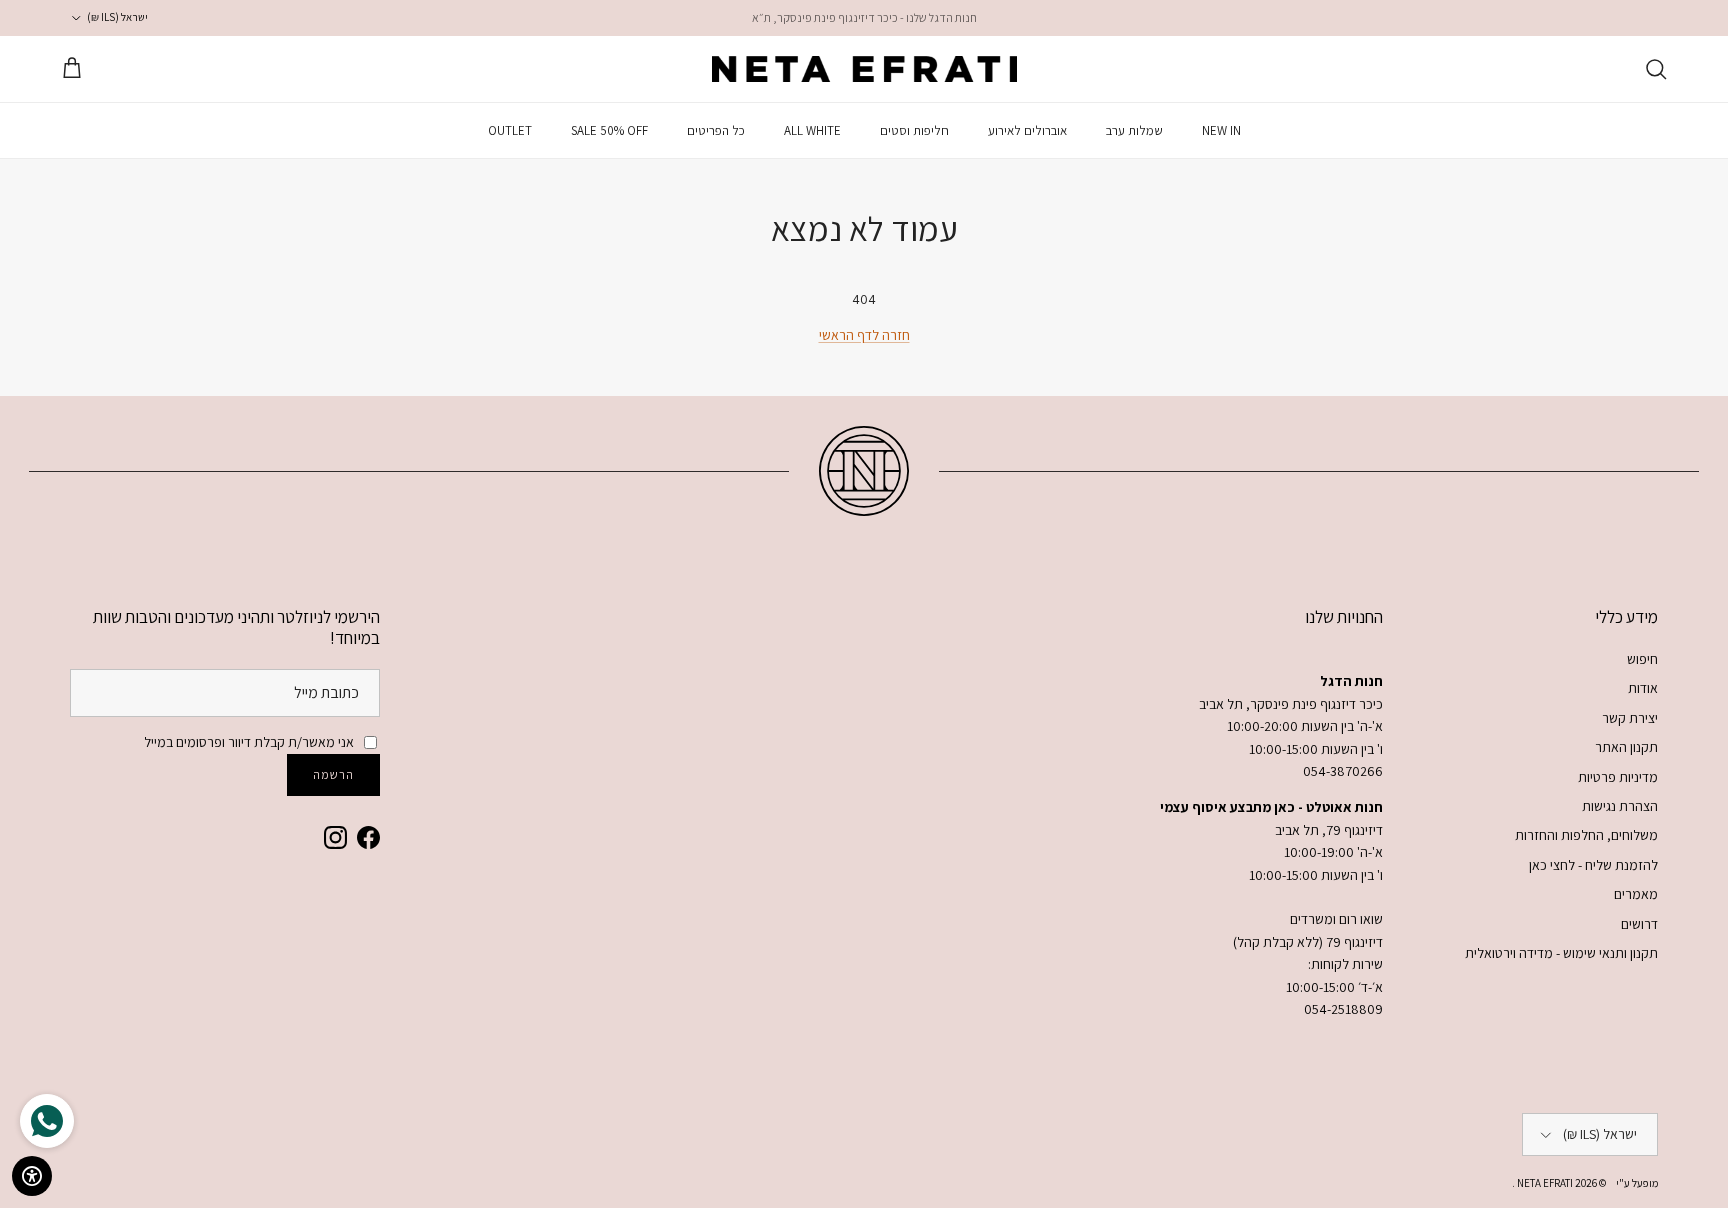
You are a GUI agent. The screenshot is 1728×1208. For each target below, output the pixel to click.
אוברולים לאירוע (1027, 130)
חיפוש (1642, 659)
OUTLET (510, 130)
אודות (1643, 688)
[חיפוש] (1656, 69)
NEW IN (1221, 130)
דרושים (1639, 924)
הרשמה (333, 774)
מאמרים (1636, 894)
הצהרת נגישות (1620, 806)
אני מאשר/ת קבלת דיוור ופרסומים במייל (249, 742)
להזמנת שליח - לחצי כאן (1593, 865)
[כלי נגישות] (32, 1176)
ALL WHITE (812, 130)
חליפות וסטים (914, 130)
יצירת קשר (1630, 718)
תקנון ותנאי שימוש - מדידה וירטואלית (1561, 953)
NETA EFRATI (1544, 1183)
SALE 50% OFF (609, 130)
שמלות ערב (1134, 130)
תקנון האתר (1626, 747)
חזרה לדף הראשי (864, 335)
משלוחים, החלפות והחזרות (1586, 835)
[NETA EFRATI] (864, 69)
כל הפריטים (716, 130)
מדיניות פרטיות (1618, 777)
